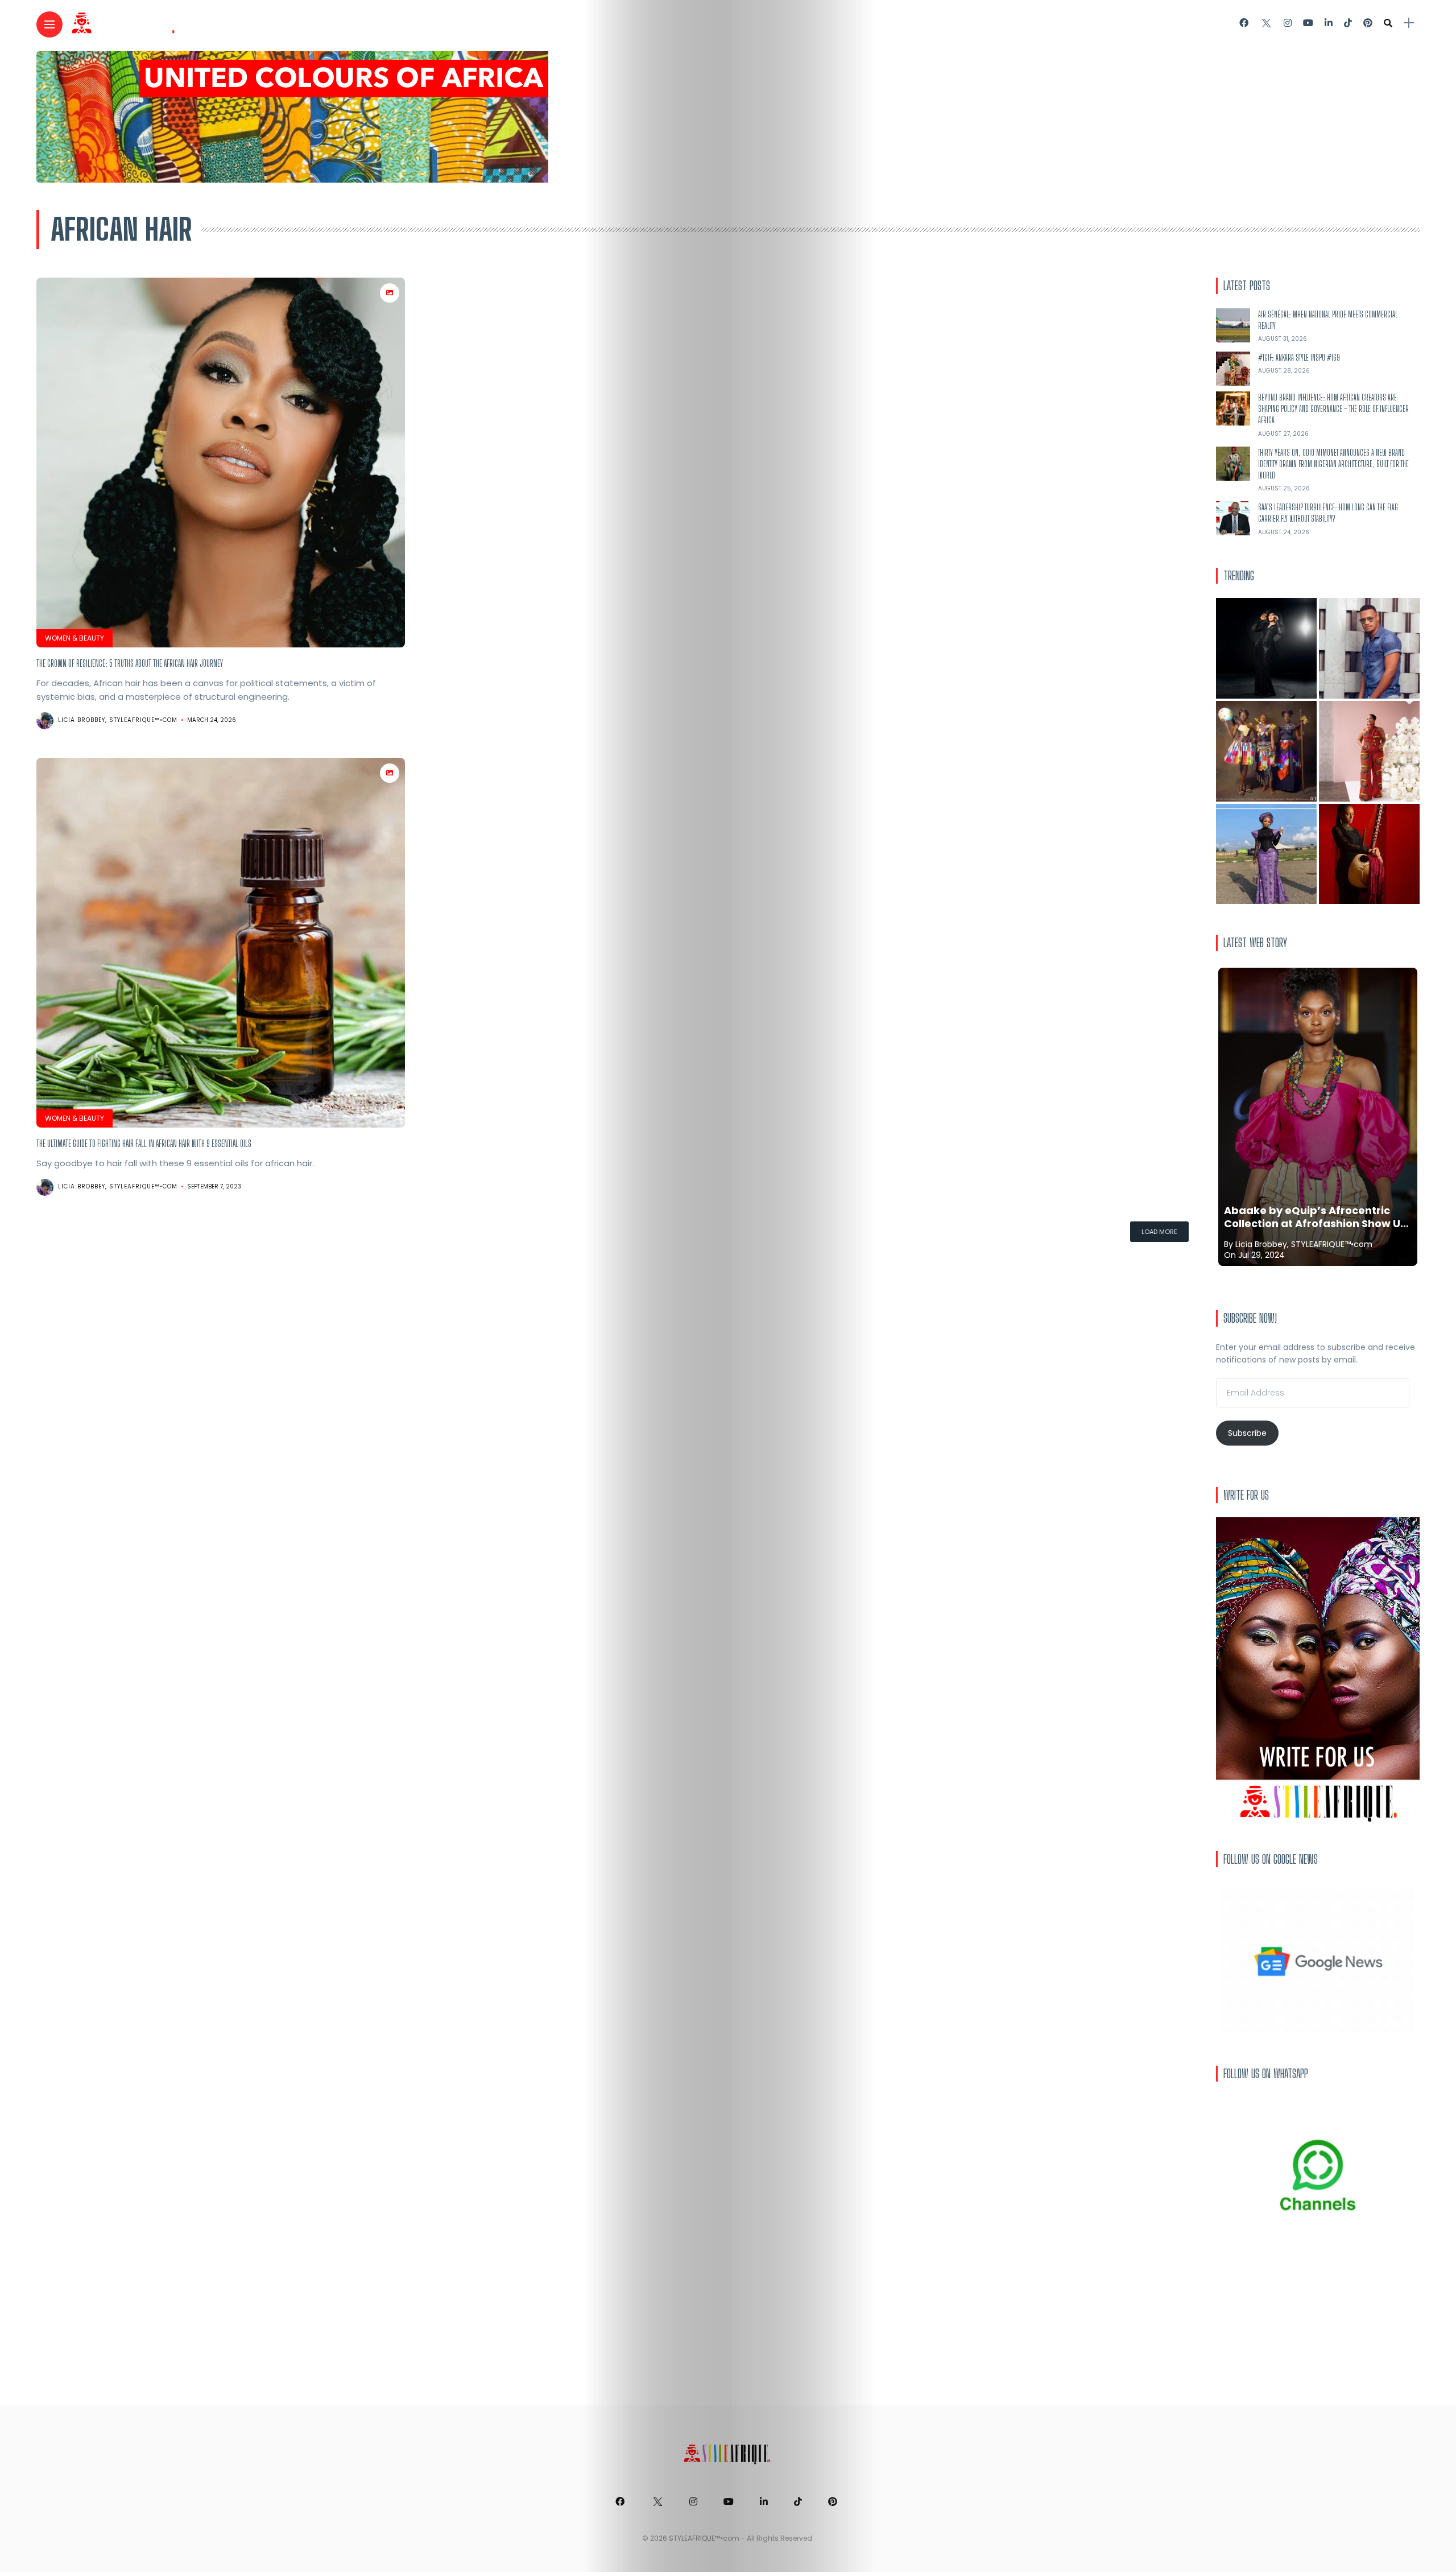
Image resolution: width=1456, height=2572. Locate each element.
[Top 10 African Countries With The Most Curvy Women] (1266, 648)
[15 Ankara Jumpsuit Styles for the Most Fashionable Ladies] (1369, 751)
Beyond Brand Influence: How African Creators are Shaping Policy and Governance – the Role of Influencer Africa (1333, 409)
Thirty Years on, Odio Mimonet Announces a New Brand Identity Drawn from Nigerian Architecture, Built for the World (1333, 464)
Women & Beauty (75, 638)
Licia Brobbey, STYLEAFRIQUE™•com (118, 720)
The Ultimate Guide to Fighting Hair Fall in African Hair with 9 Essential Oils (144, 1143)
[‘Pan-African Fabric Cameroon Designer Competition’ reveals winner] (1266, 751)
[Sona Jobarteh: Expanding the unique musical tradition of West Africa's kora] (1369, 854)
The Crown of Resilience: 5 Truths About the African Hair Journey (130, 663)
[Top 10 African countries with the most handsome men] (1369, 648)
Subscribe (1247, 1433)
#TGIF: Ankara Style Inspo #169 (1299, 358)
